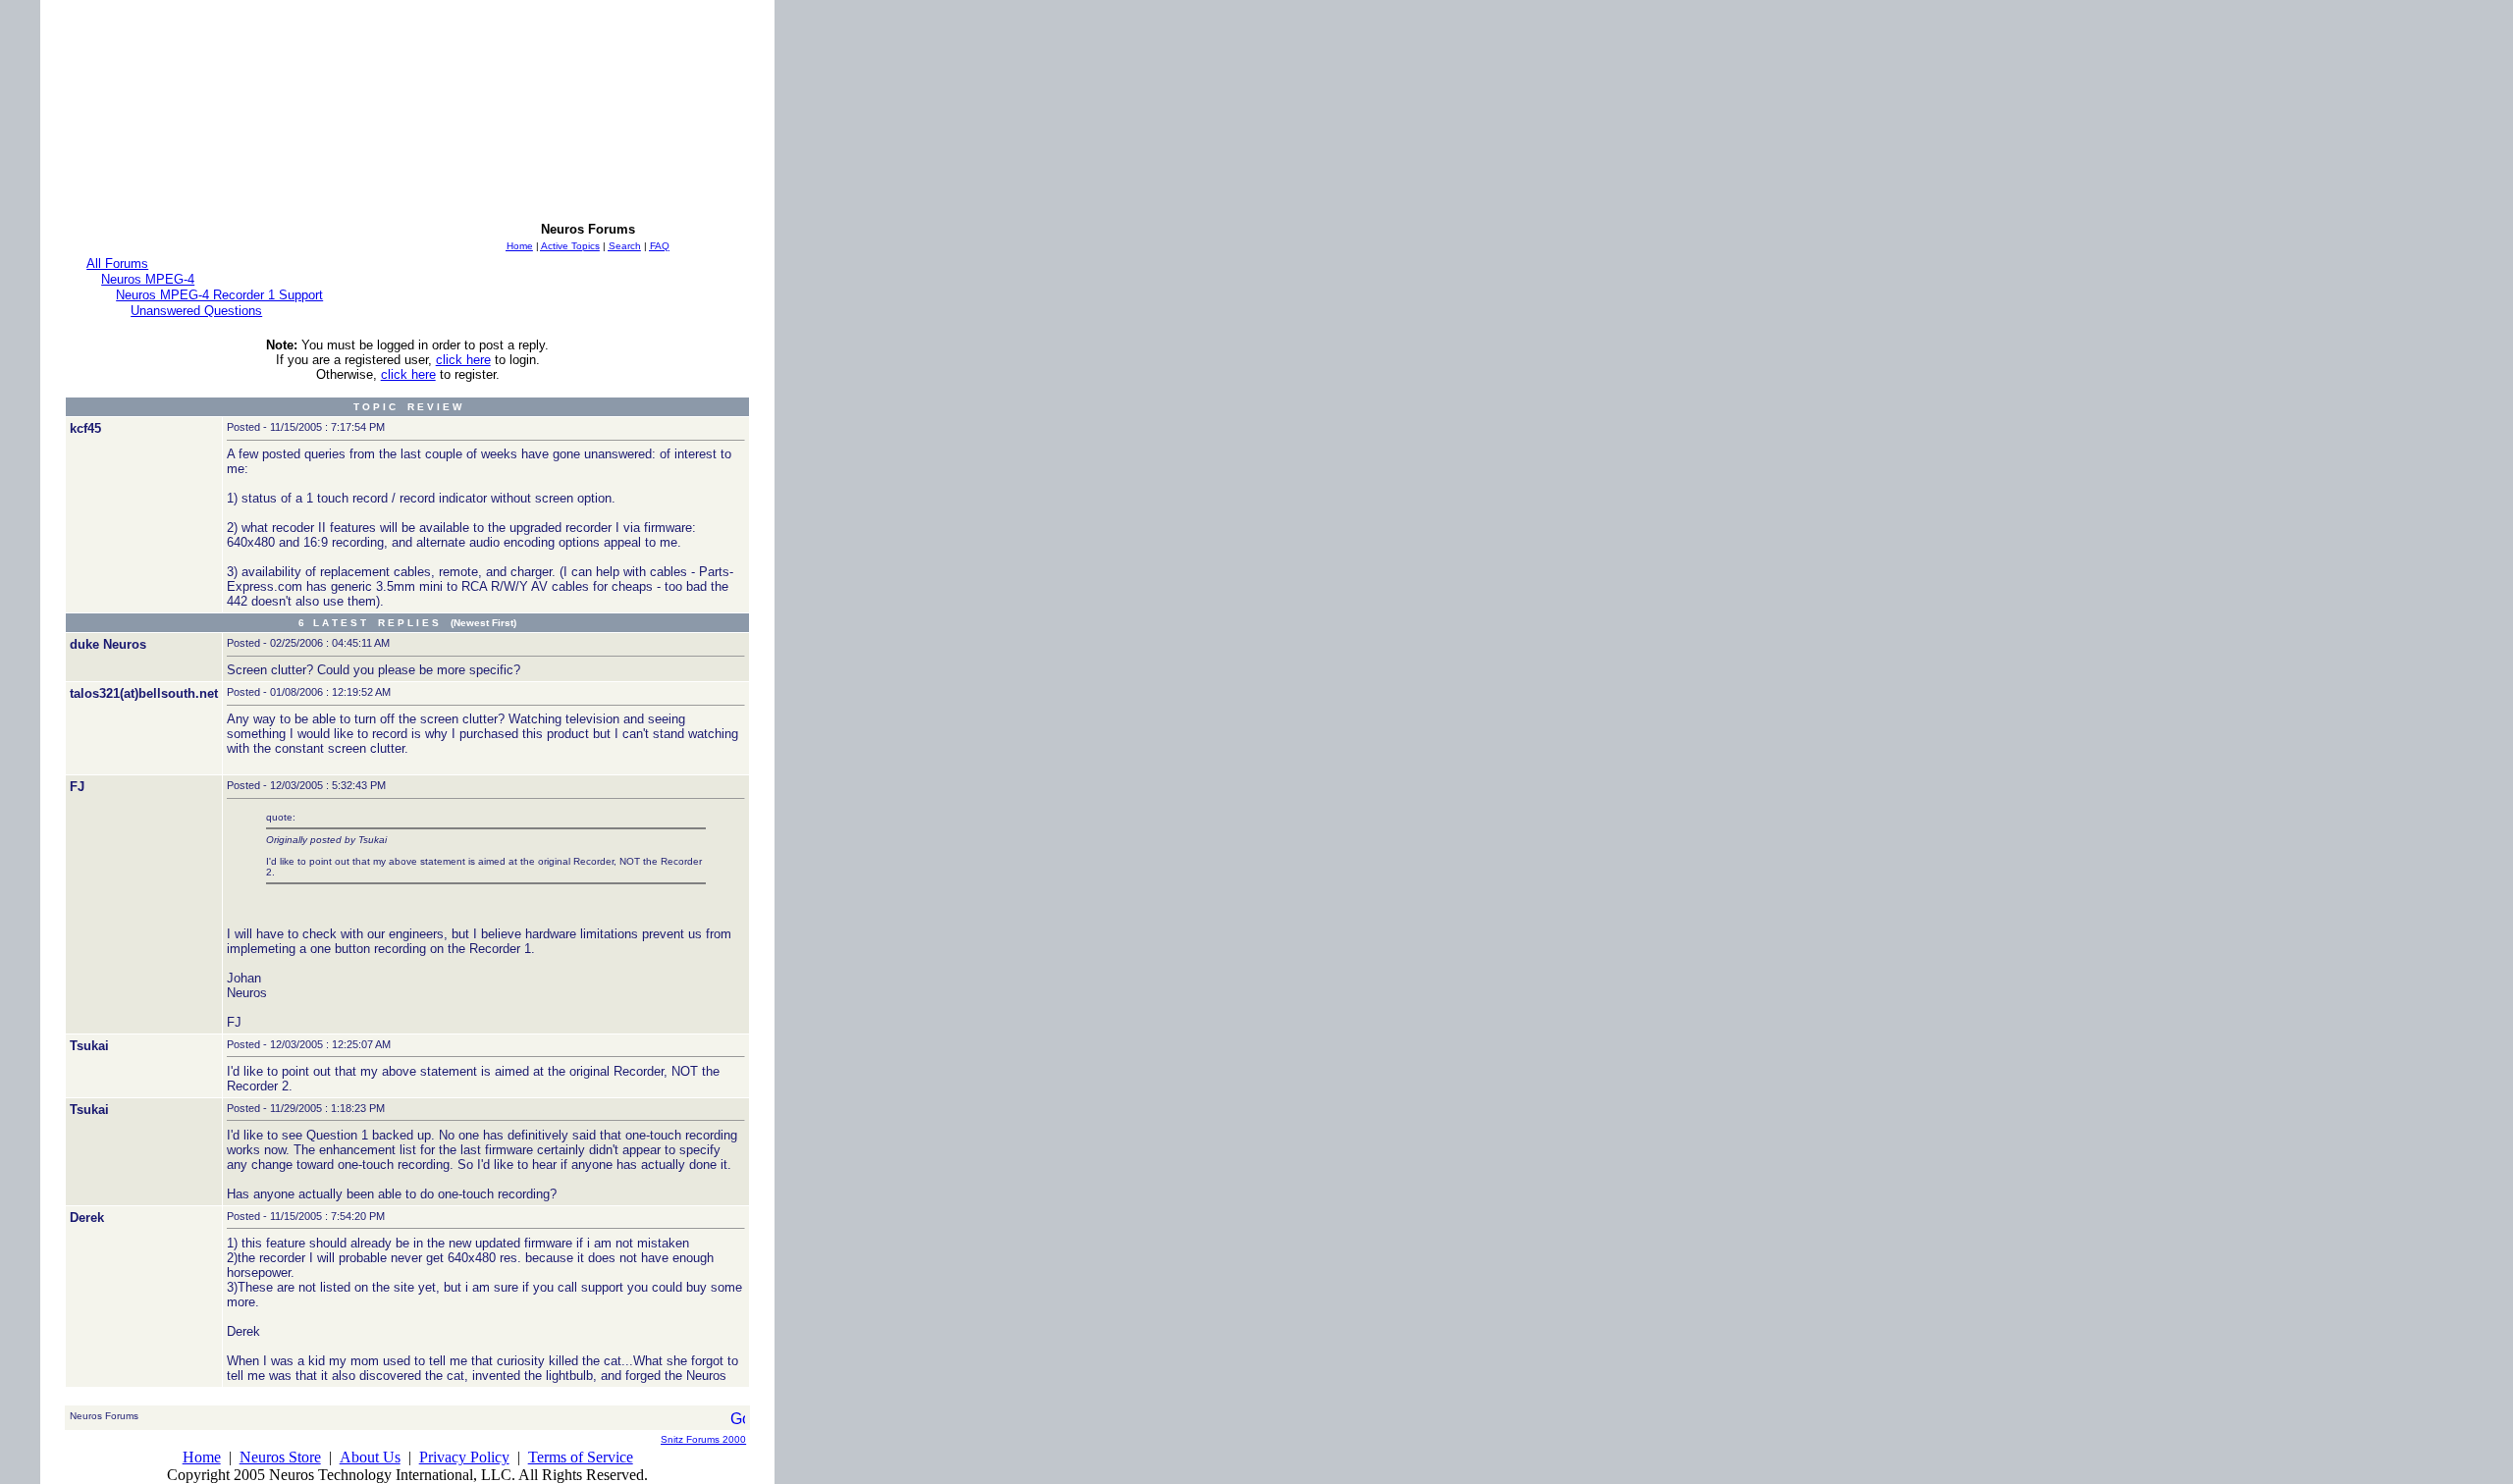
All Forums (117, 264)
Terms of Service (581, 1457)
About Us (370, 1457)
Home (202, 1457)
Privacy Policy (464, 1457)
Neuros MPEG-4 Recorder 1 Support (219, 295)
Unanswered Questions (196, 311)
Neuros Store (280, 1457)
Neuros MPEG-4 (148, 279)
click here (463, 360)
